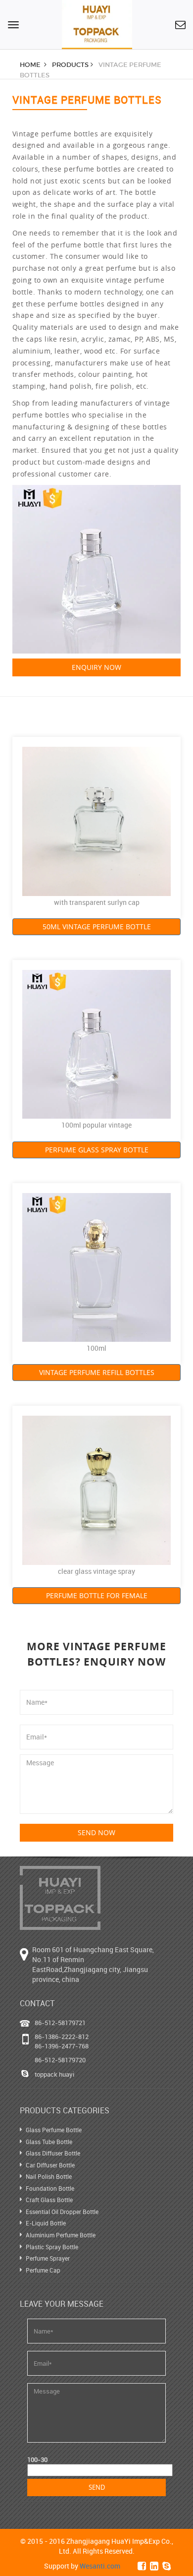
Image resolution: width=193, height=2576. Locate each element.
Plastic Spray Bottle (52, 2247)
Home (31, 65)
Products (70, 65)
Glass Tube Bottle (49, 2142)
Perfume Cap (43, 2270)
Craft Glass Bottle (49, 2200)
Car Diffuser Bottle (50, 2165)
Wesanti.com (100, 2566)
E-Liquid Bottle (46, 2223)
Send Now (96, 1832)
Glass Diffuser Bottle (53, 2153)
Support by (82, 2566)
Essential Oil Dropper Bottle (62, 2212)
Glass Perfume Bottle (54, 2130)
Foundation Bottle (50, 2188)
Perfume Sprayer (48, 2258)
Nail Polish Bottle (49, 2176)
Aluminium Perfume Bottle (61, 2235)
